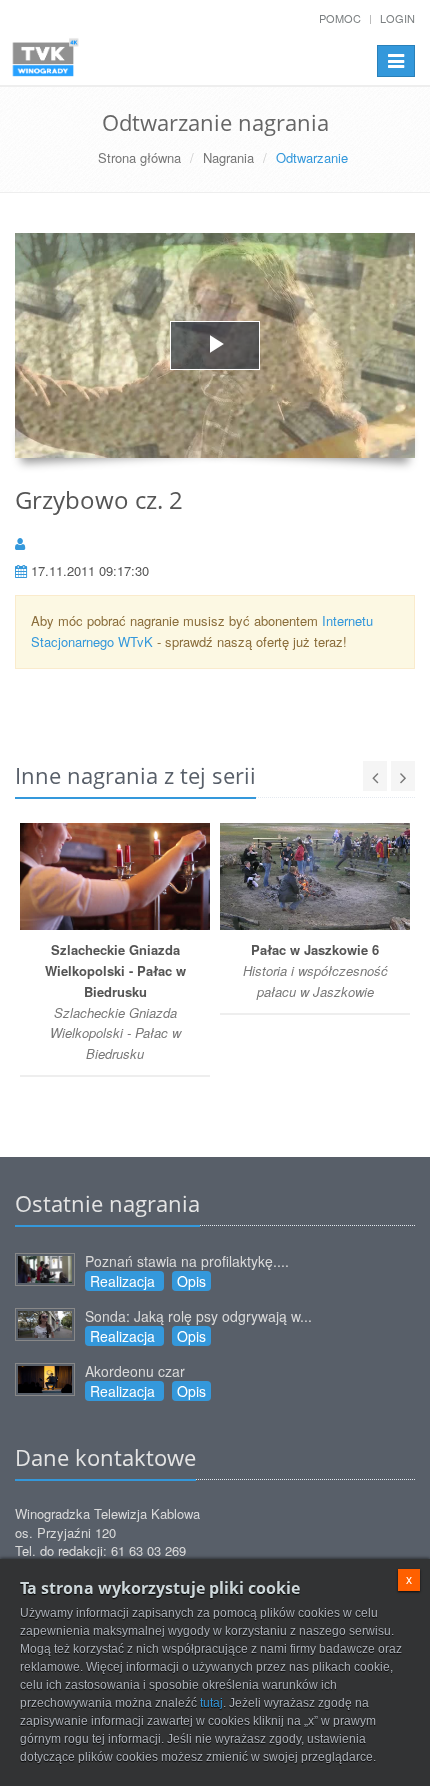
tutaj (211, 1703)
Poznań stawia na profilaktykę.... (187, 1261)
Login (397, 18)
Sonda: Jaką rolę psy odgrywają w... (198, 1316)
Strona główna (139, 157)
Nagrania (228, 157)
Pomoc (340, 18)
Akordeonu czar (135, 1371)
